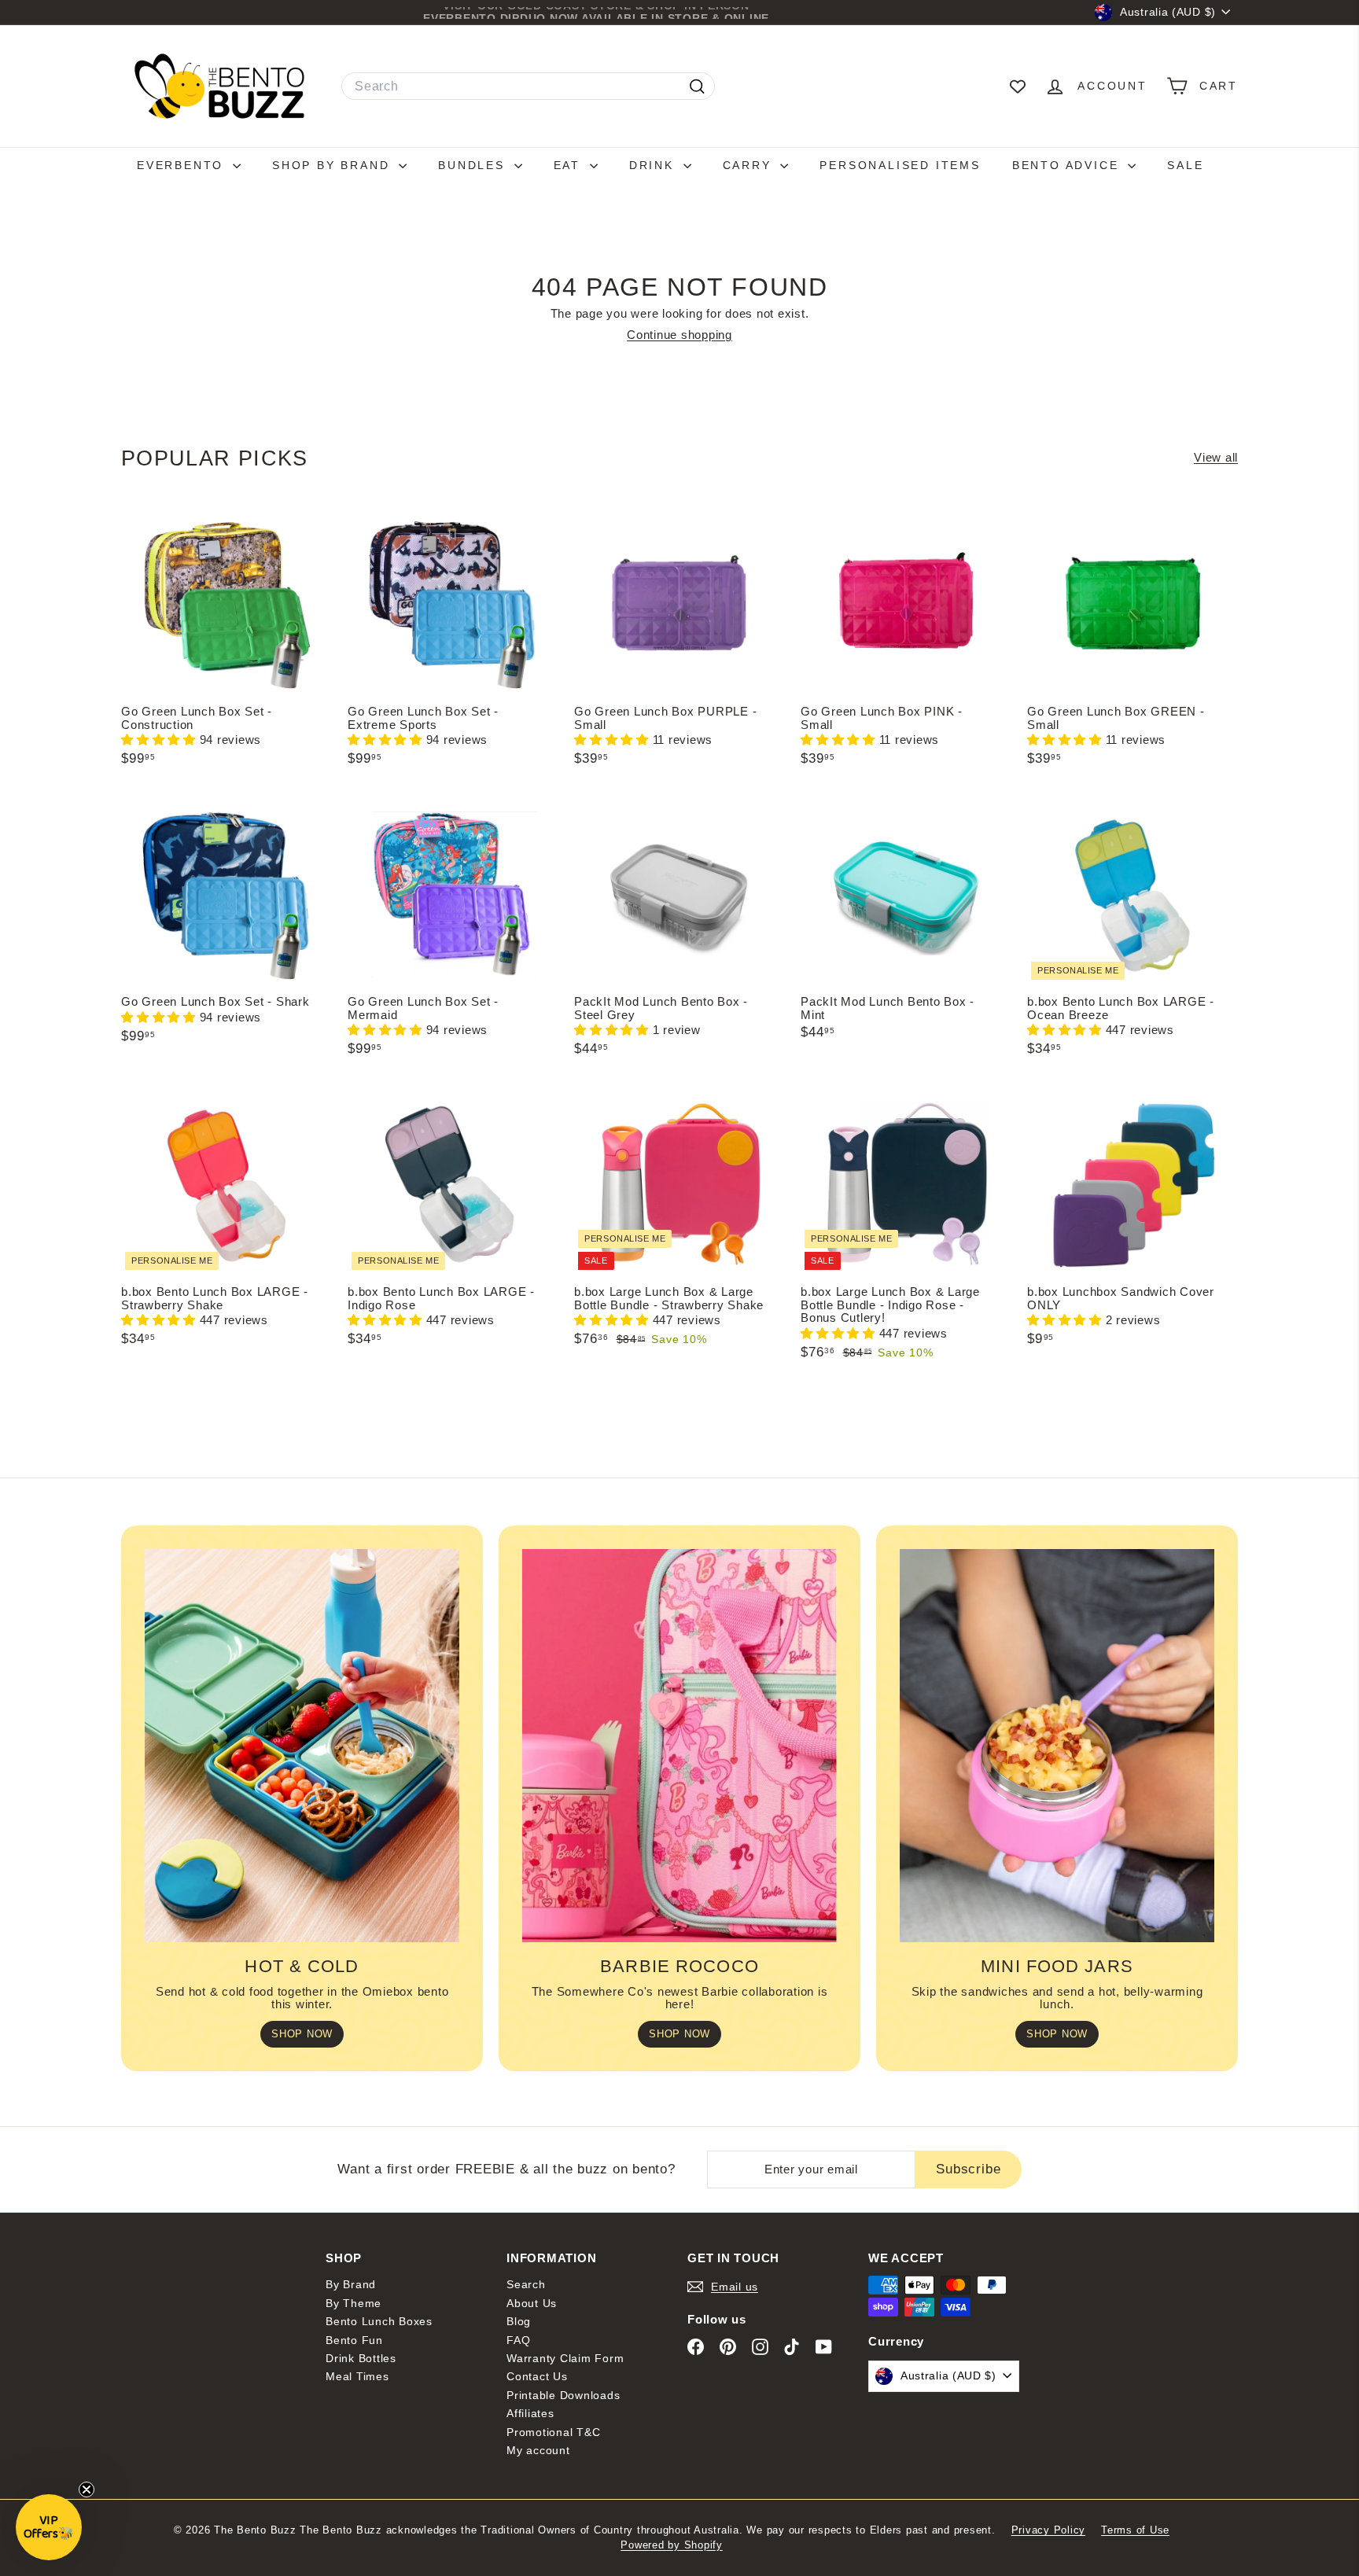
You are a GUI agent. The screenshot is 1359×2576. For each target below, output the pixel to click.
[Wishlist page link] (1018, 86)
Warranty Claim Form (565, 2358)
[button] (160, 740)
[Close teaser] (87, 2490)
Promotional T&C (553, 2432)
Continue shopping (679, 335)
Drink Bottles (361, 2358)
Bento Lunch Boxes (379, 2321)
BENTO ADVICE (1068, 165)
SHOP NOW (302, 2034)
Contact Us (537, 2376)
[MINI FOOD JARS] (1057, 1746)
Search (526, 2284)
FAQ (518, 2340)
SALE (1185, 165)
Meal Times (357, 2376)
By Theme (354, 2303)
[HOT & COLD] (302, 1746)
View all (1216, 458)
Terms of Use (1135, 2530)
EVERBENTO (183, 165)
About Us (532, 2303)
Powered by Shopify (672, 2545)
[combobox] (528, 86)
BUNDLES (474, 165)
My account (538, 2450)
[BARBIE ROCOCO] (679, 1746)
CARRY (750, 165)
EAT (570, 165)
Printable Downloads (563, 2395)
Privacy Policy (1049, 2530)
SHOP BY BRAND (333, 165)
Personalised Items (900, 165)
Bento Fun (354, 2340)
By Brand (351, 2284)
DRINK (654, 165)
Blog (519, 2321)
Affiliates (530, 2413)
